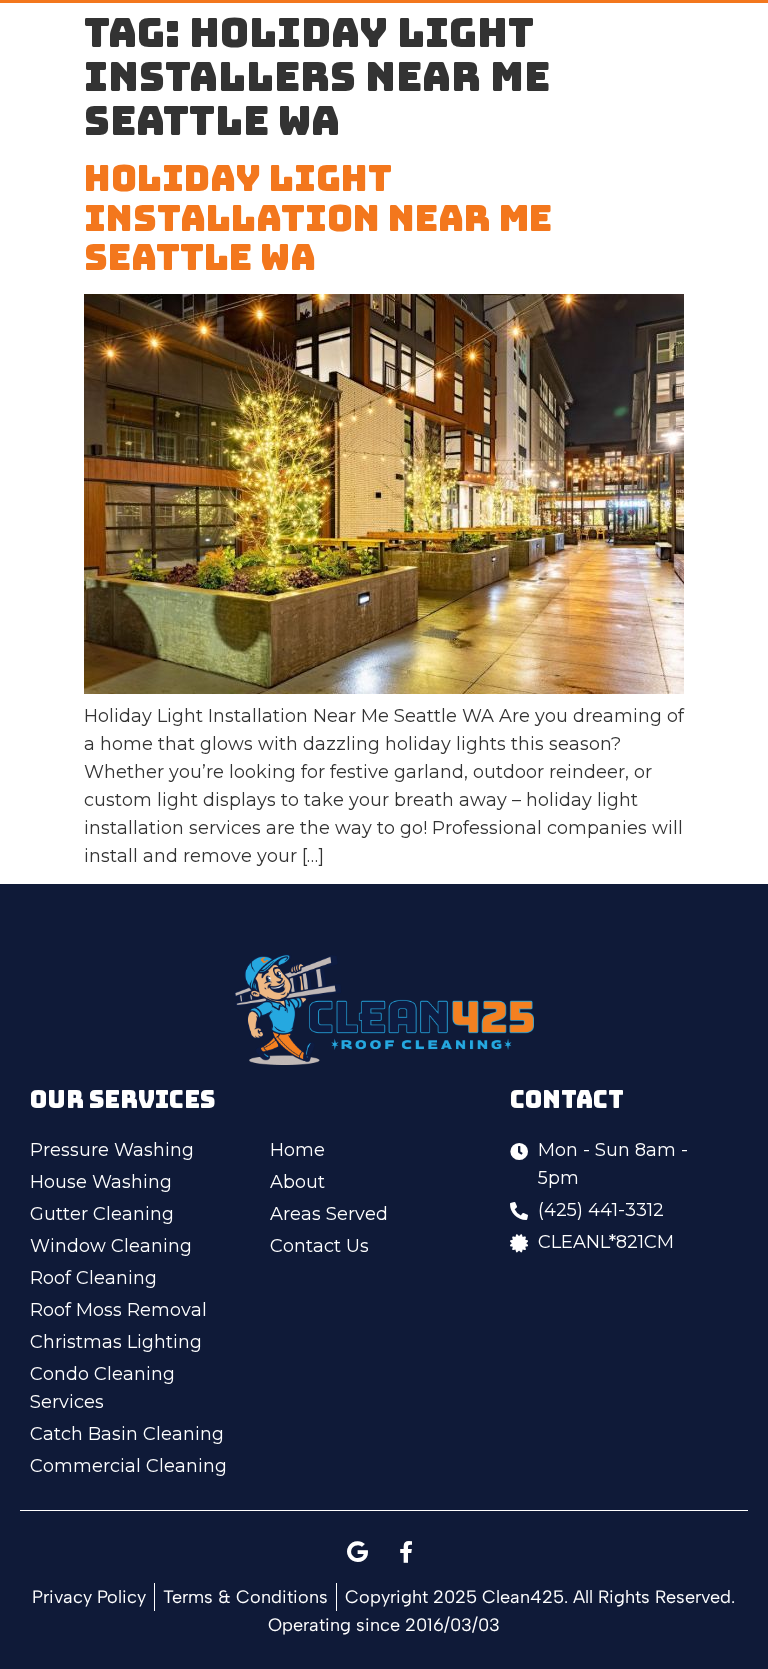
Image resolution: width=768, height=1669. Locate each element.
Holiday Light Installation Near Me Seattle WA (318, 217)
